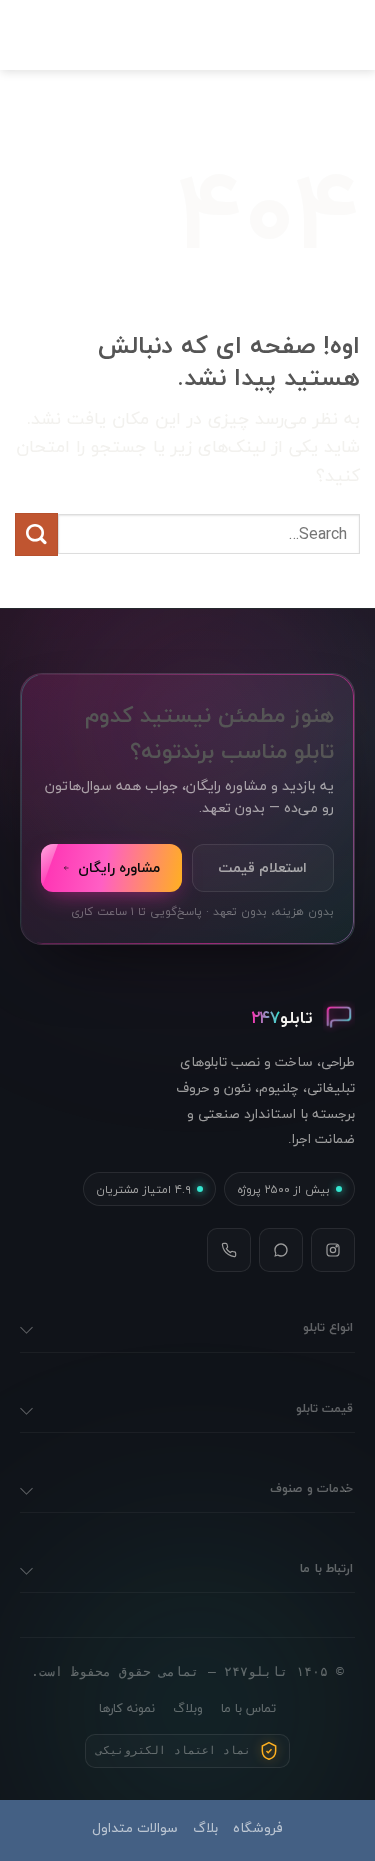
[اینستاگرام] (333, 1250)
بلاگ (205, 1827)
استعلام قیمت (262, 867)
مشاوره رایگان (119, 867)
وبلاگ (188, 1708)
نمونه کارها (127, 1708)
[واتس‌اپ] (281, 1250)
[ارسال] (36, 534)
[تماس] (229, 1250)
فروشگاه (258, 1827)
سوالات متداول (135, 1827)
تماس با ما (248, 1708)
